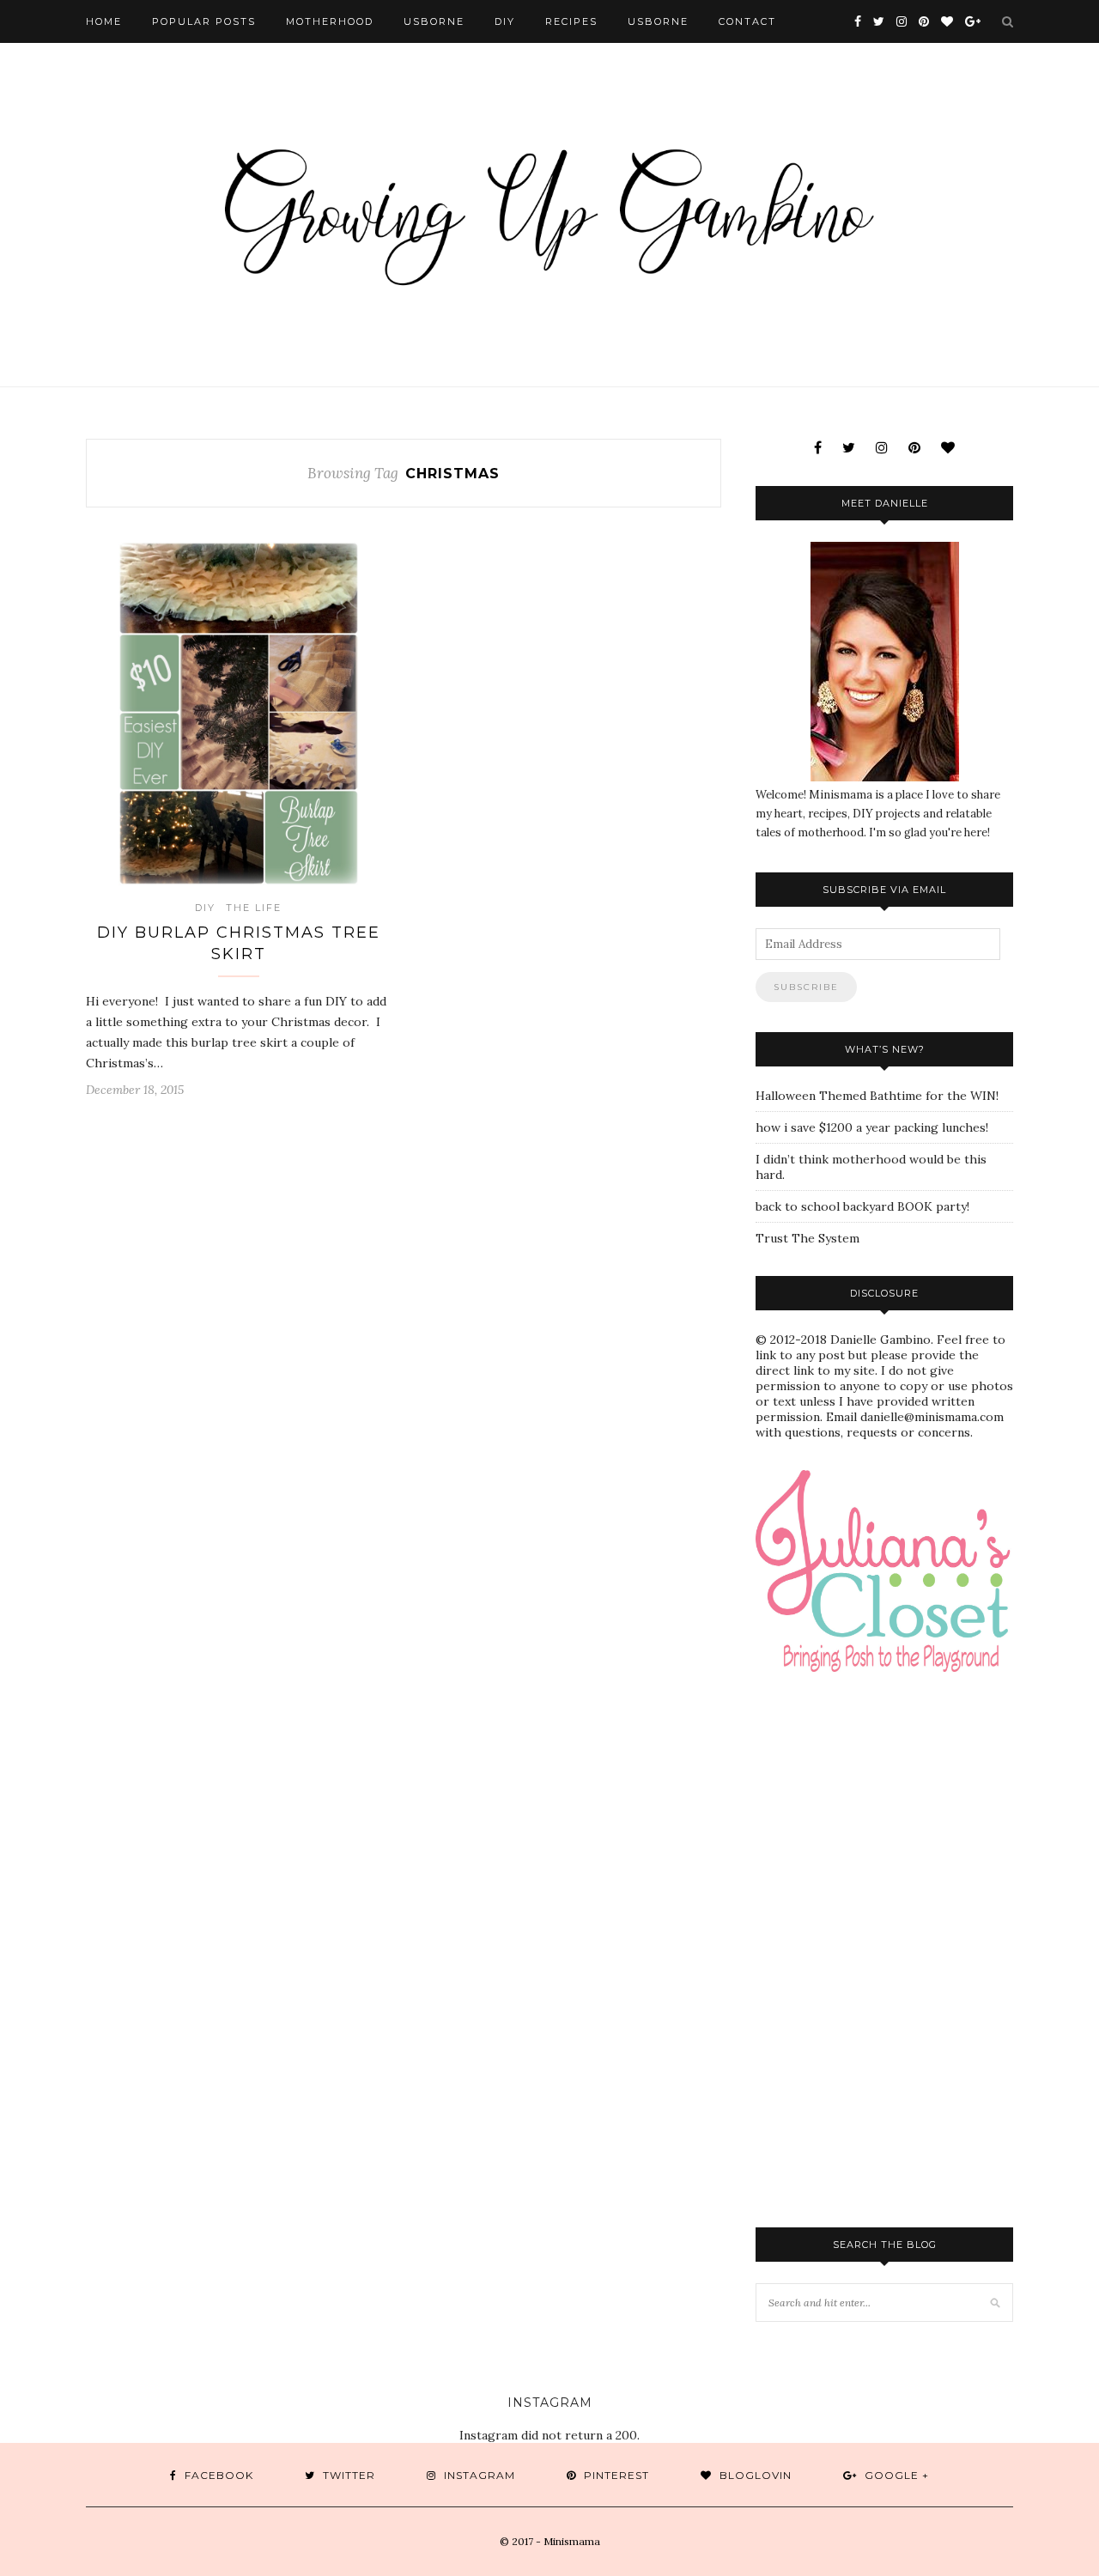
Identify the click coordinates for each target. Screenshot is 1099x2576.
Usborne (434, 21)
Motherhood (330, 21)
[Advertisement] (927, 1826)
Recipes (571, 21)
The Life (254, 908)
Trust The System (808, 1238)
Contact (747, 21)
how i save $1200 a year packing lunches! (872, 1127)
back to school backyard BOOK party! (862, 1206)
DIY (505, 21)
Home (104, 21)
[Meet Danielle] (884, 662)
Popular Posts (204, 21)
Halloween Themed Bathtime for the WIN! (877, 1096)
